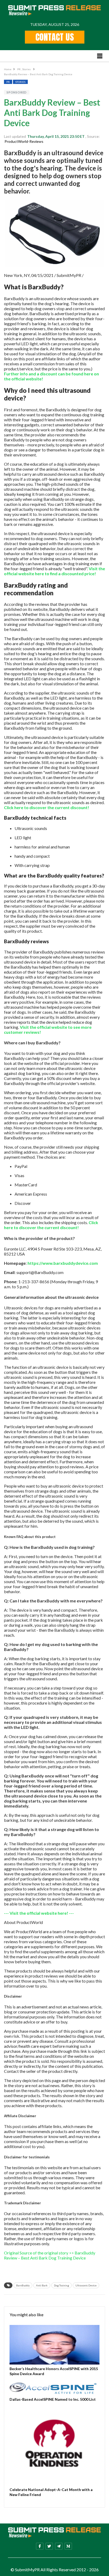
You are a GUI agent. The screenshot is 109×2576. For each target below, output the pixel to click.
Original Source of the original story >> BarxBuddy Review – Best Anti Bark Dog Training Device (50, 2255)
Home (8, 69)
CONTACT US (55, 37)
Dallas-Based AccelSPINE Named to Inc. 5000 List (53, 2399)
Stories (27, 69)
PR (19, 69)
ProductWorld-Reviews (24, 141)
